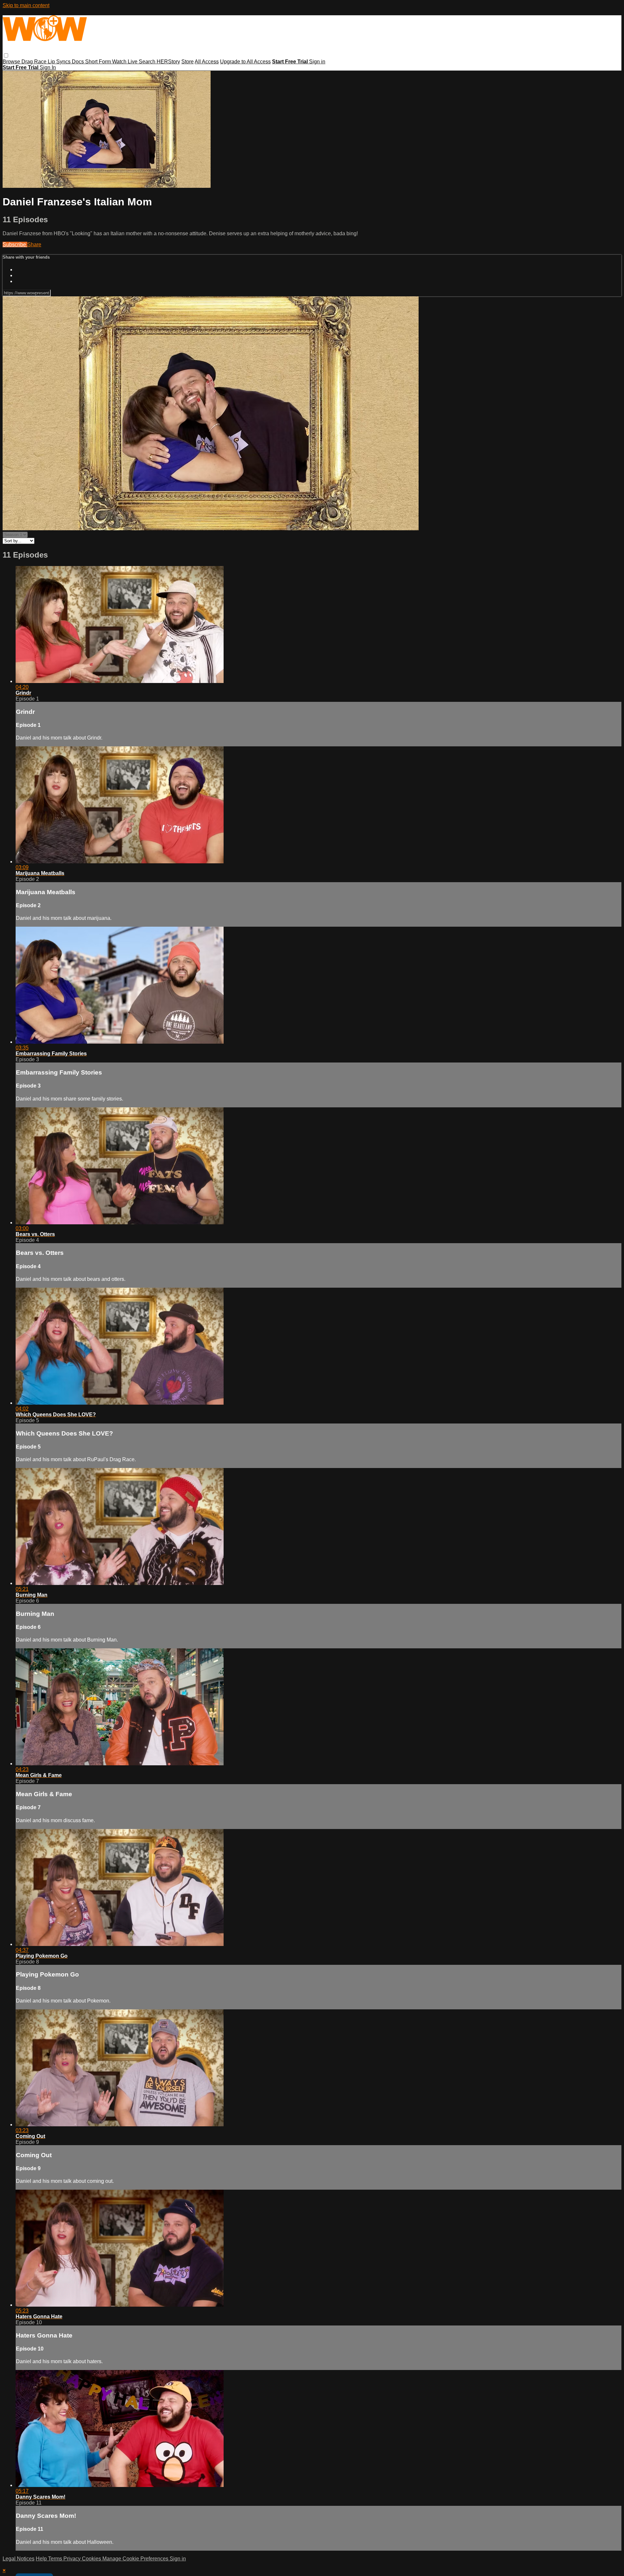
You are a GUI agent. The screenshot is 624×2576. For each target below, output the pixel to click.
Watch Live (125, 62)
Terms (56, 2559)
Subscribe (15, 245)
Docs (78, 62)
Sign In (48, 67)
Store (188, 62)
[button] (6, 55)
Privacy (73, 2559)
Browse (12, 62)
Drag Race (35, 62)
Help (42, 2559)
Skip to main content (26, 5)
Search (148, 62)
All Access (207, 62)
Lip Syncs (60, 62)
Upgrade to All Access (245, 62)
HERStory (168, 62)
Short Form (99, 62)
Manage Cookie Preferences (136, 2559)
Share (34, 245)
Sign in (317, 62)
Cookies (92, 2559)
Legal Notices (19, 2559)
